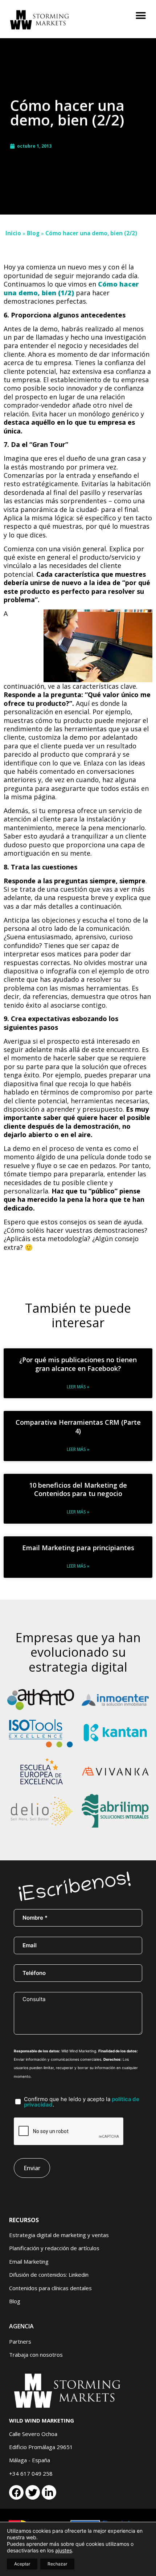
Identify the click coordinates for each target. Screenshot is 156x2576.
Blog (33, 233)
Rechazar (57, 2564)
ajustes (63, 2550)
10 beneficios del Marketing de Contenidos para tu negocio (78, 1489)
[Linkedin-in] (49, 2492)
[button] (141, 15)
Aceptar (22, 2564)
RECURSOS (24, 2220)
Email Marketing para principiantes (78, 1548)
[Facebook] (16, 2492)
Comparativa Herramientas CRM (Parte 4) (78, 1426)
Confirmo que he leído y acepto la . (82, 2102)
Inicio (13, 233)
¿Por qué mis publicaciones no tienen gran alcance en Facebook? (78, 1364)
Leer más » (78, 1387)
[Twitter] (33, 2492)
